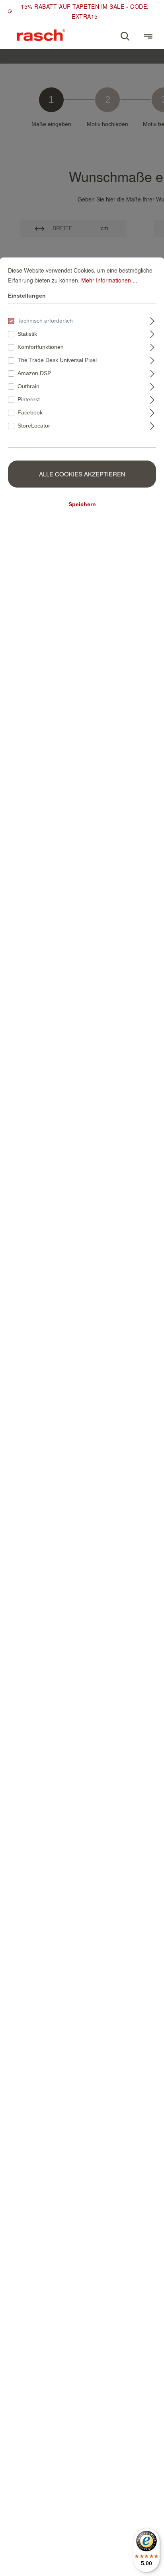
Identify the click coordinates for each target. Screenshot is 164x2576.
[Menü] (148, 36)
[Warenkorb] (137, 33)
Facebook (30, 412)
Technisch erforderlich (45, 321)
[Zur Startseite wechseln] (41, 35)
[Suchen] (125, 36)
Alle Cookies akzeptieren (82, 474)
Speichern (82, 504)
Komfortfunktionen (41, 347)
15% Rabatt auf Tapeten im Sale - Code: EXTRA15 (85, 11)
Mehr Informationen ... (109, 280)
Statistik (27, 334)
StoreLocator (34, 426)
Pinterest (29, 399)
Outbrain (28, 386)
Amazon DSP (34, 373)
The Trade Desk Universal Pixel (57, 360)
